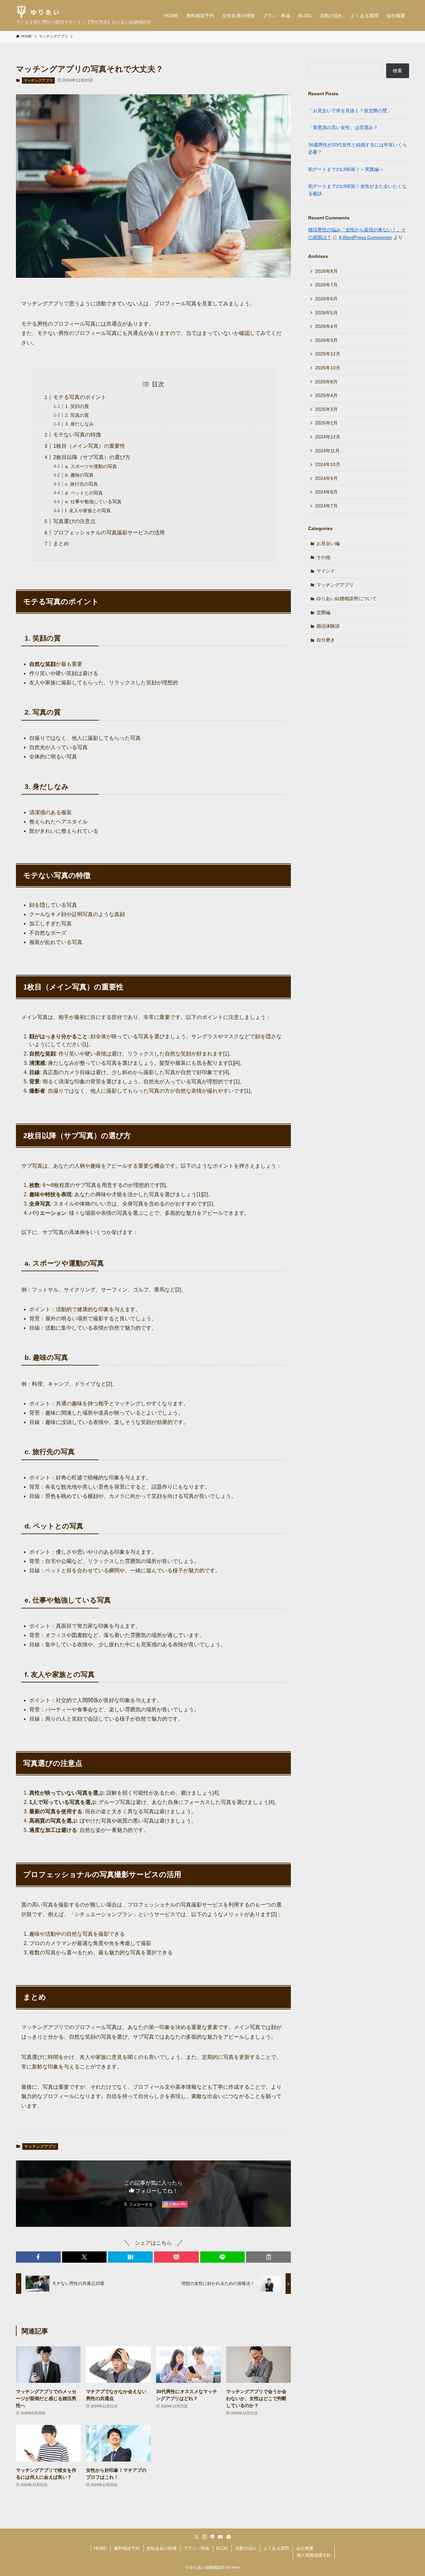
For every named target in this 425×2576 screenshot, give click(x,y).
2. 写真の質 (77, 415)
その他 (323, 557)
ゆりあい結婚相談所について (347, 598)
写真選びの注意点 (74, 521)
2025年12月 (328, 354)
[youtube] (220, 2537)
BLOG (222, 2548)
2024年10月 (328, 464)
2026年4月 (326, 326)
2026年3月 (326, 340)
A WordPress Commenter (365, 237)
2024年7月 (326, 506)
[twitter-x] (197, 2537)
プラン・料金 (197, 2548)
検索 (397, 71)
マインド (326, 571)
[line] (212, 2537)
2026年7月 (326, 285)
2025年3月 (326, 409)
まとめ (61, 544)
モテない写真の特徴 (77, 435)
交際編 (323, 612)
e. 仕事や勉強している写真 (93, 502)
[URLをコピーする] (268, 2257)
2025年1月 (326, 423)
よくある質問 (276, 2548)
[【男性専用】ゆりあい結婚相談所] (38, 12)
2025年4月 (326, 395)
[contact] (228, 2537)
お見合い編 (328, 543)
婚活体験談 (328, 626)
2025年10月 (328, 368)
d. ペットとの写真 (84, 493)
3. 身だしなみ (79, 424)
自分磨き (326, 640)
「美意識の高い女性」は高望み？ (343, 127)
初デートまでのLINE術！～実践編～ (346, 169)
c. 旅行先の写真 (82, 484)
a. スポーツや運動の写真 (91, 466)
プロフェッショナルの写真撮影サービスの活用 (109, 533)
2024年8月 (326, 492)
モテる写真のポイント (80, 397)
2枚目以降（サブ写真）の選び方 (92, 457)
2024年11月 (327, 451)
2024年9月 (326, 478)
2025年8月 (326, 382)
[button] (38, 2257)
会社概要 (305, 2548)
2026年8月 (326, 271)
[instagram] (205, 2537)
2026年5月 (326, 313)
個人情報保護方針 (314, 2555)
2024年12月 (328, 437)
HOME (100, 2548)
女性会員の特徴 (162, 2548)
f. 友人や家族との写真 (88, 510)
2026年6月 (326, 299)
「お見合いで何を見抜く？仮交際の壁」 (350, 111)
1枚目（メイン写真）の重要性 (89, 446)
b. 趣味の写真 (79, 475)
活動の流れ (246, 2548)
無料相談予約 (127, 2548)
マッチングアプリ (38, 80)
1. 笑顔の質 (77, 406)
